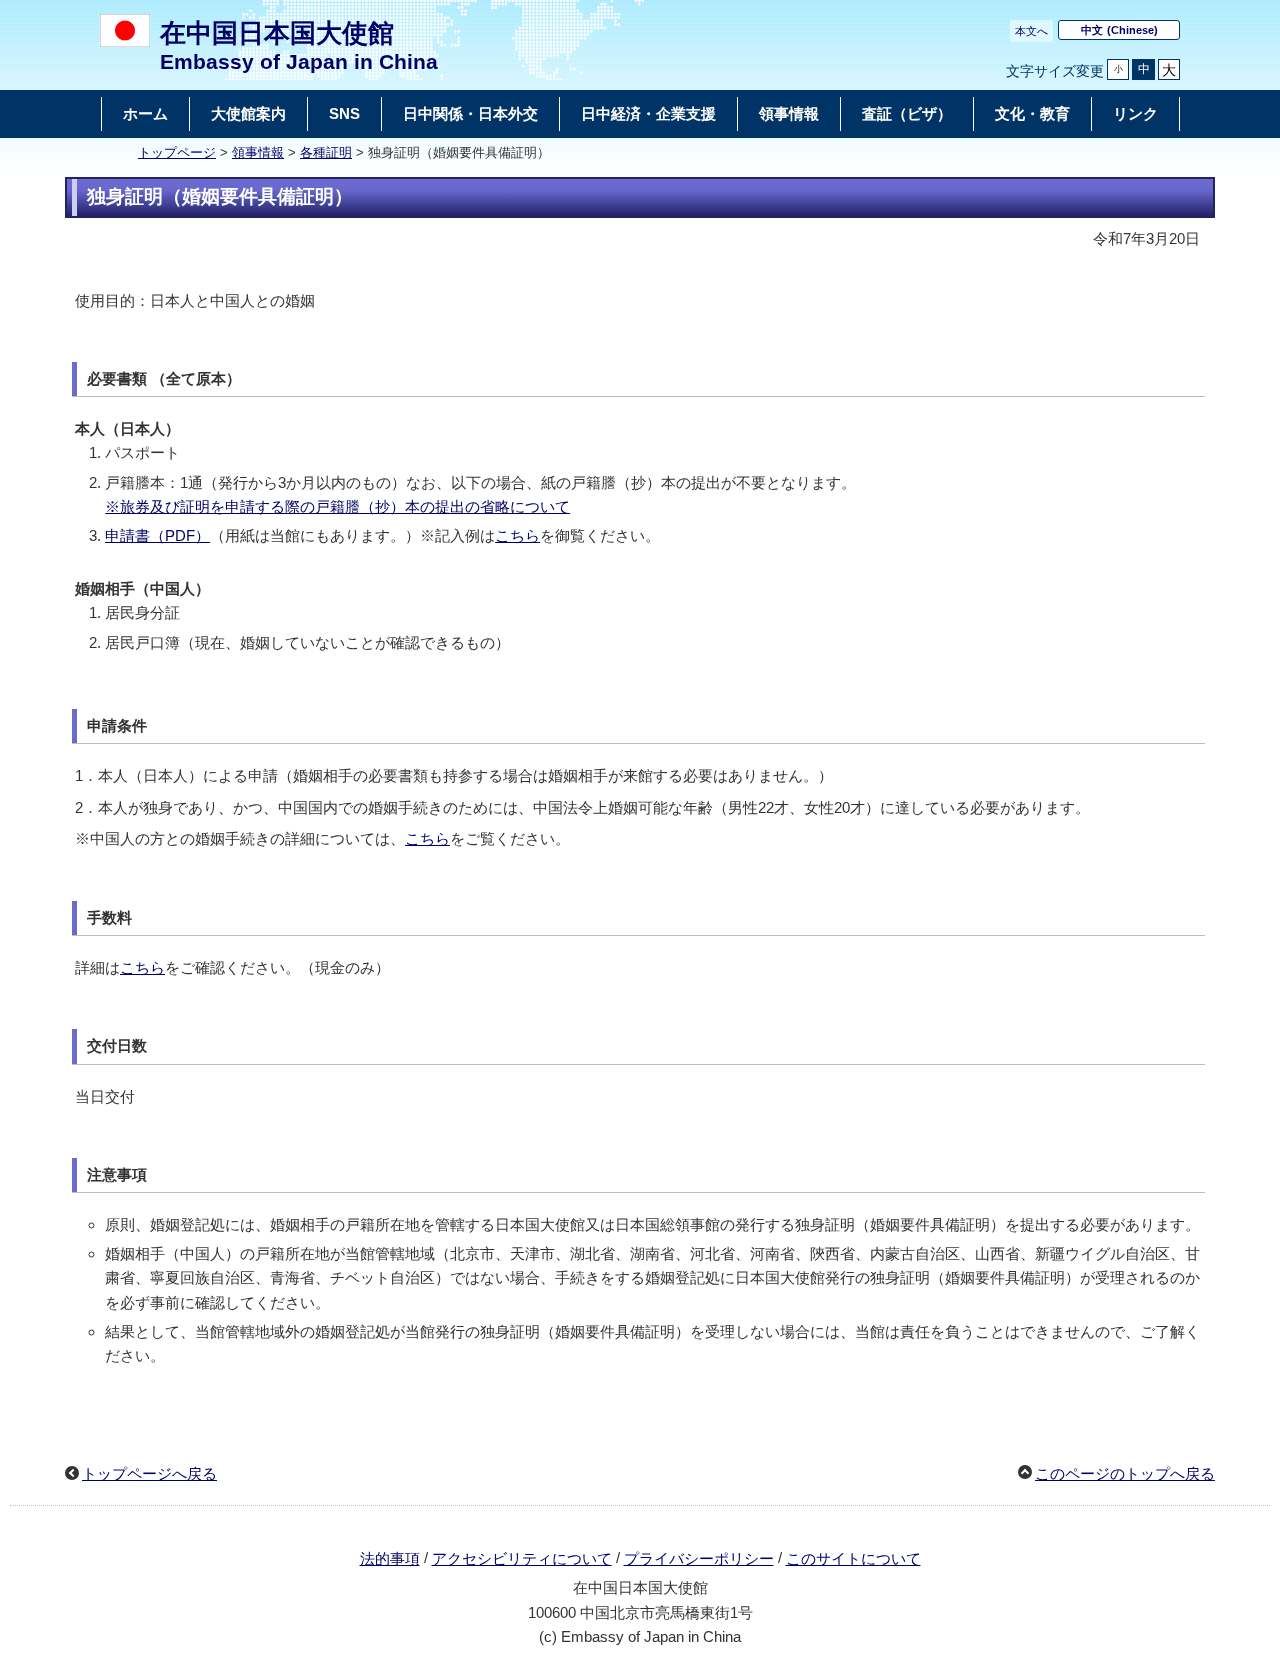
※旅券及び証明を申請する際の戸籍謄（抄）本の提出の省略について (337, 506)
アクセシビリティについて (522, 1558)
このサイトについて (853, 1558)
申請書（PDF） (157, 535)
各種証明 (326, 153)
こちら (517, 535)
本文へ (1031, 31)
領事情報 (258, 153)
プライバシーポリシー (699, 1558)
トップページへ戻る (149, 1473)
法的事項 (390, 1558)
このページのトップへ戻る (1125, 1473)
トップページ (177, 153)
